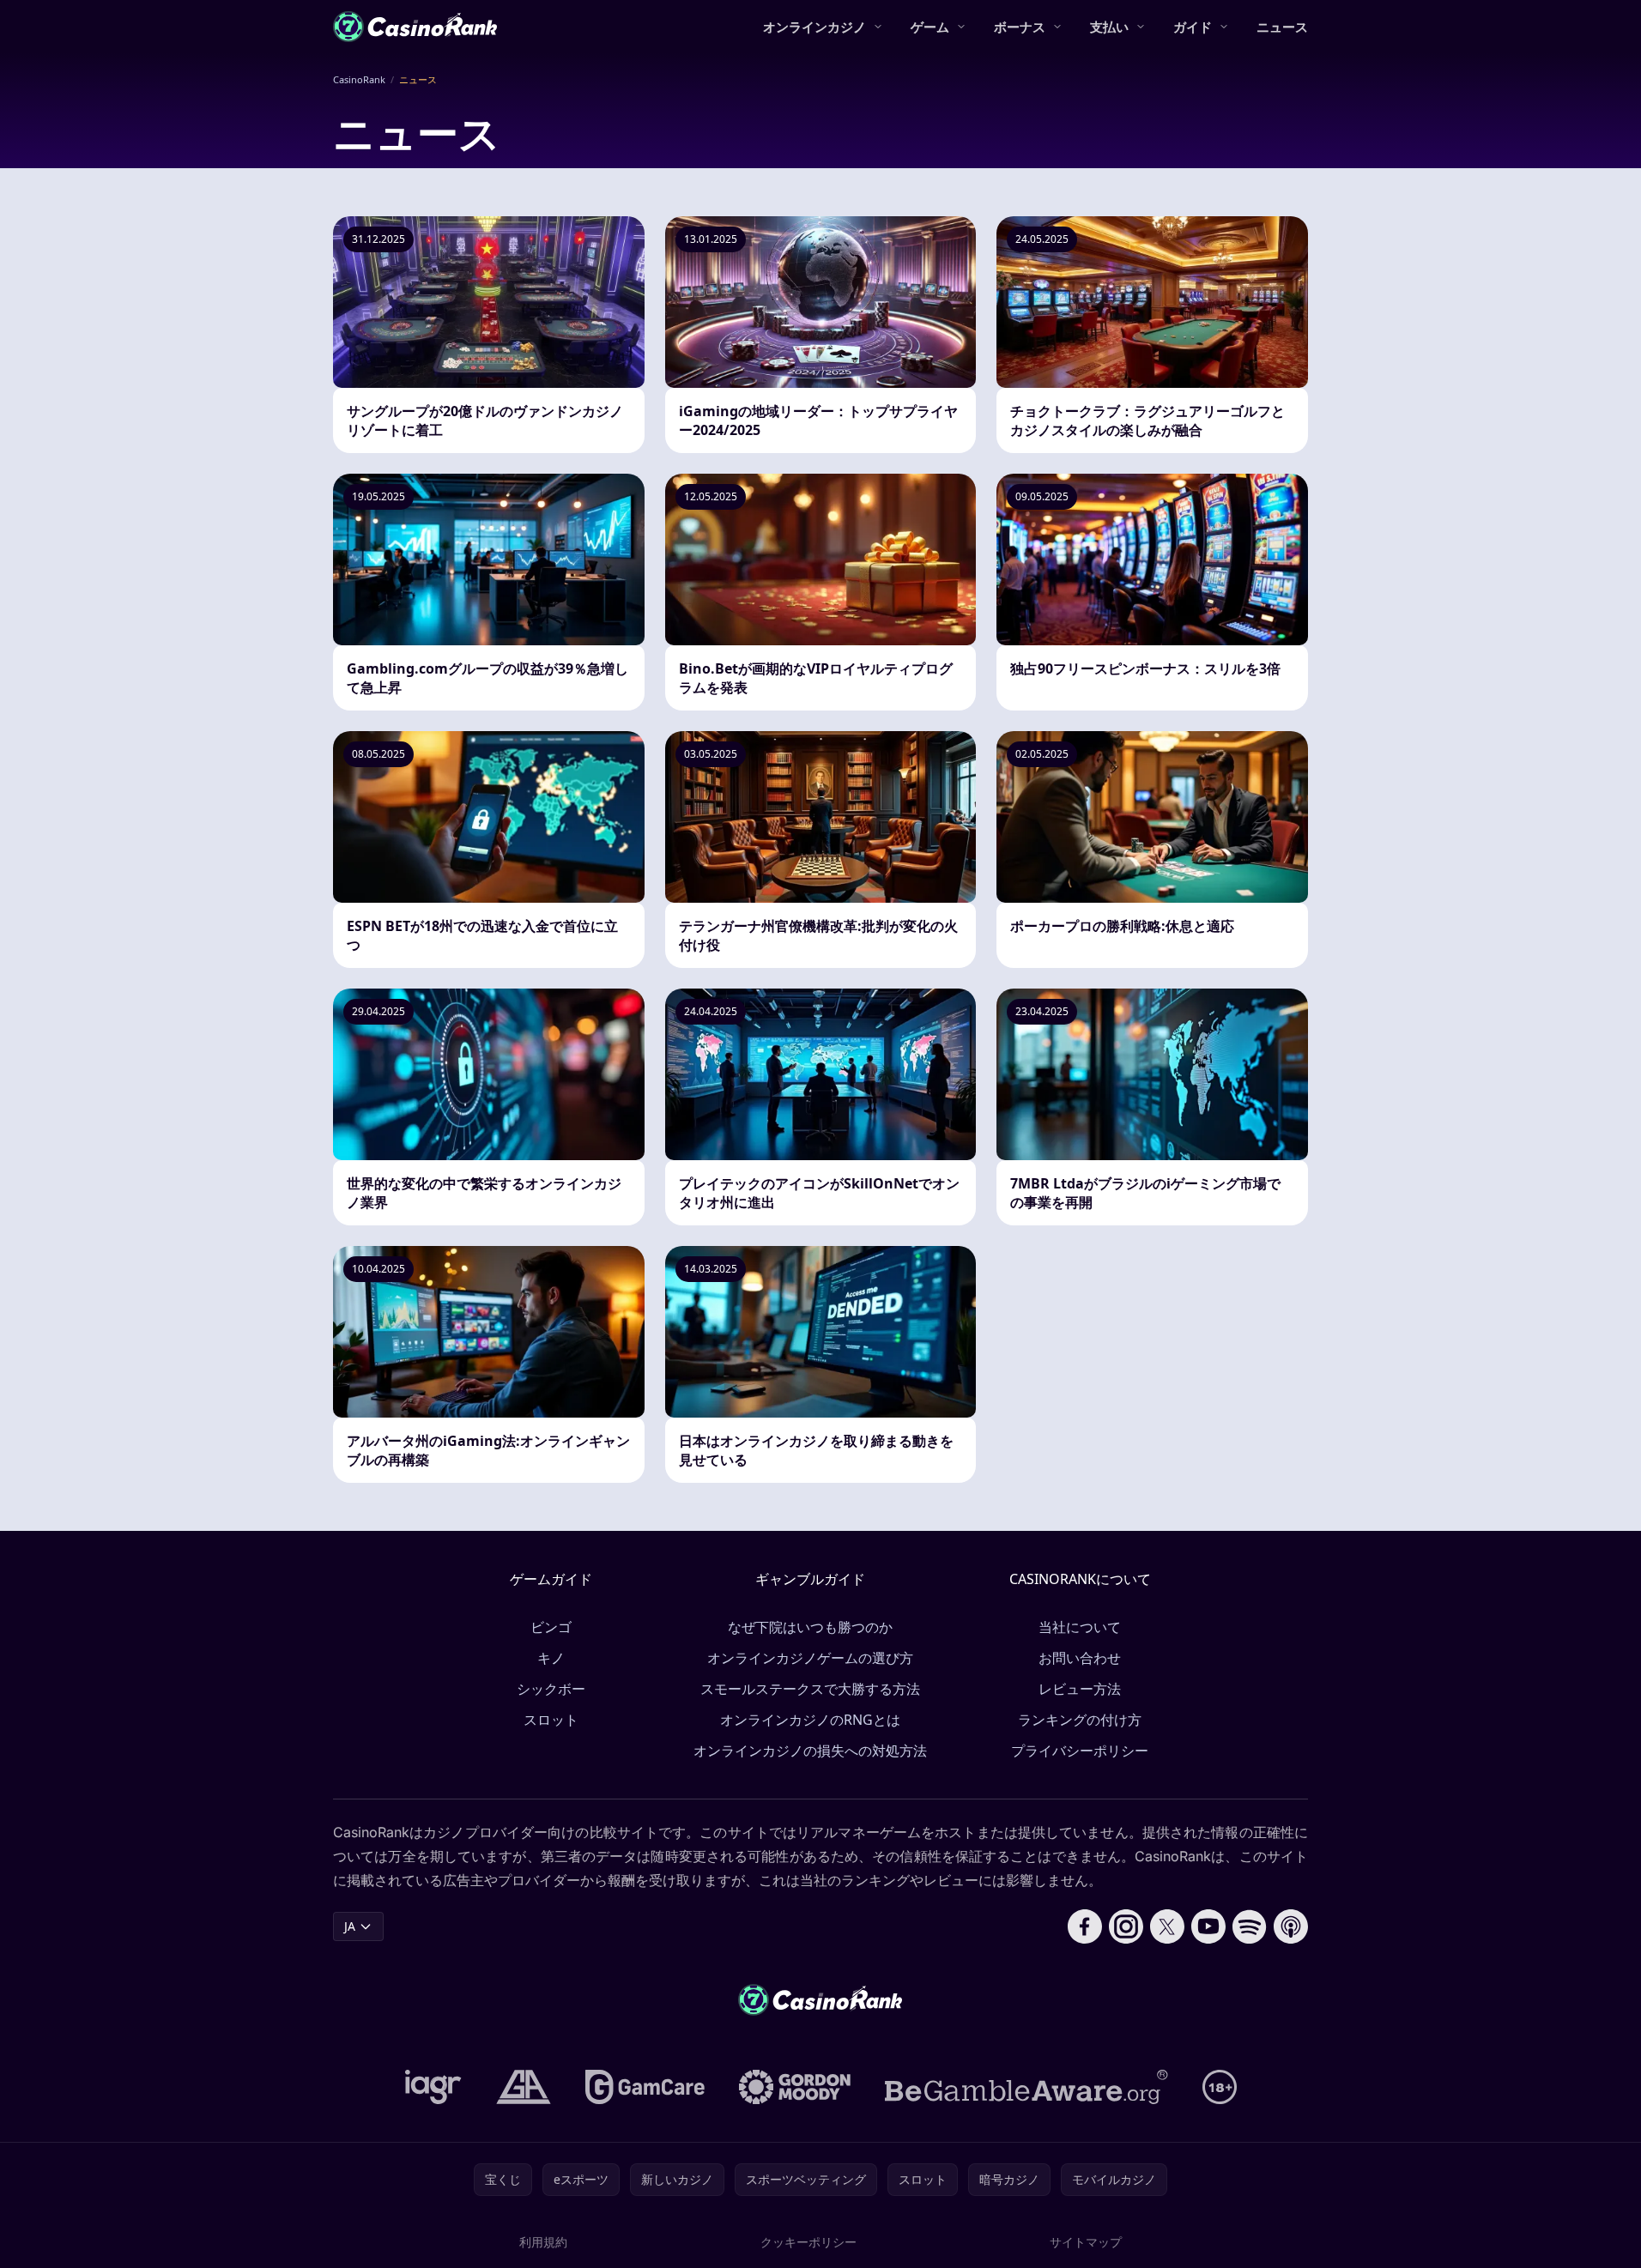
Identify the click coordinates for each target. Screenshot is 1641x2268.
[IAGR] (433, 2087)
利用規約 (543, 2242)
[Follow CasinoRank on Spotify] (1250, 1926)
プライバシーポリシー (1080, 1751)
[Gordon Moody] (795, 2087)
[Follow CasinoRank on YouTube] (1208, 1926)
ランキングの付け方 (1080, 1720)
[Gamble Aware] (1026, 2087)
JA (350, 1926)
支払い (1109, 27)
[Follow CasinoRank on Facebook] (1085, 1926)
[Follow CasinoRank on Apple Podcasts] (1291, 1926)
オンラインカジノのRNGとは (810, 1720)
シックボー (551, 1689)
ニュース (1282, 27)
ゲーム (930, 27)
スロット (551, 1720)
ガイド (1193, 27)
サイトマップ (1086, 2242)
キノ (551, 1658)
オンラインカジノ (814, 27)
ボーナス (1020, 27)
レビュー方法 (1080, 1689)
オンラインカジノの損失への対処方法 (810, 1751)
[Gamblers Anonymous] (524, 2087)
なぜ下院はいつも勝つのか (810, 1627)
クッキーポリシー (808, 2242)
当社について (1080, 1627)
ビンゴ (551, 1627)
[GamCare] (645, 2087)
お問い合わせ (1080, 1658)
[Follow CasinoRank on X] (1167, 1926)
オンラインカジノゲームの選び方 (810, 1658)
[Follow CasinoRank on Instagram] (1126, 1926)
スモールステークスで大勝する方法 (810, 1689)
